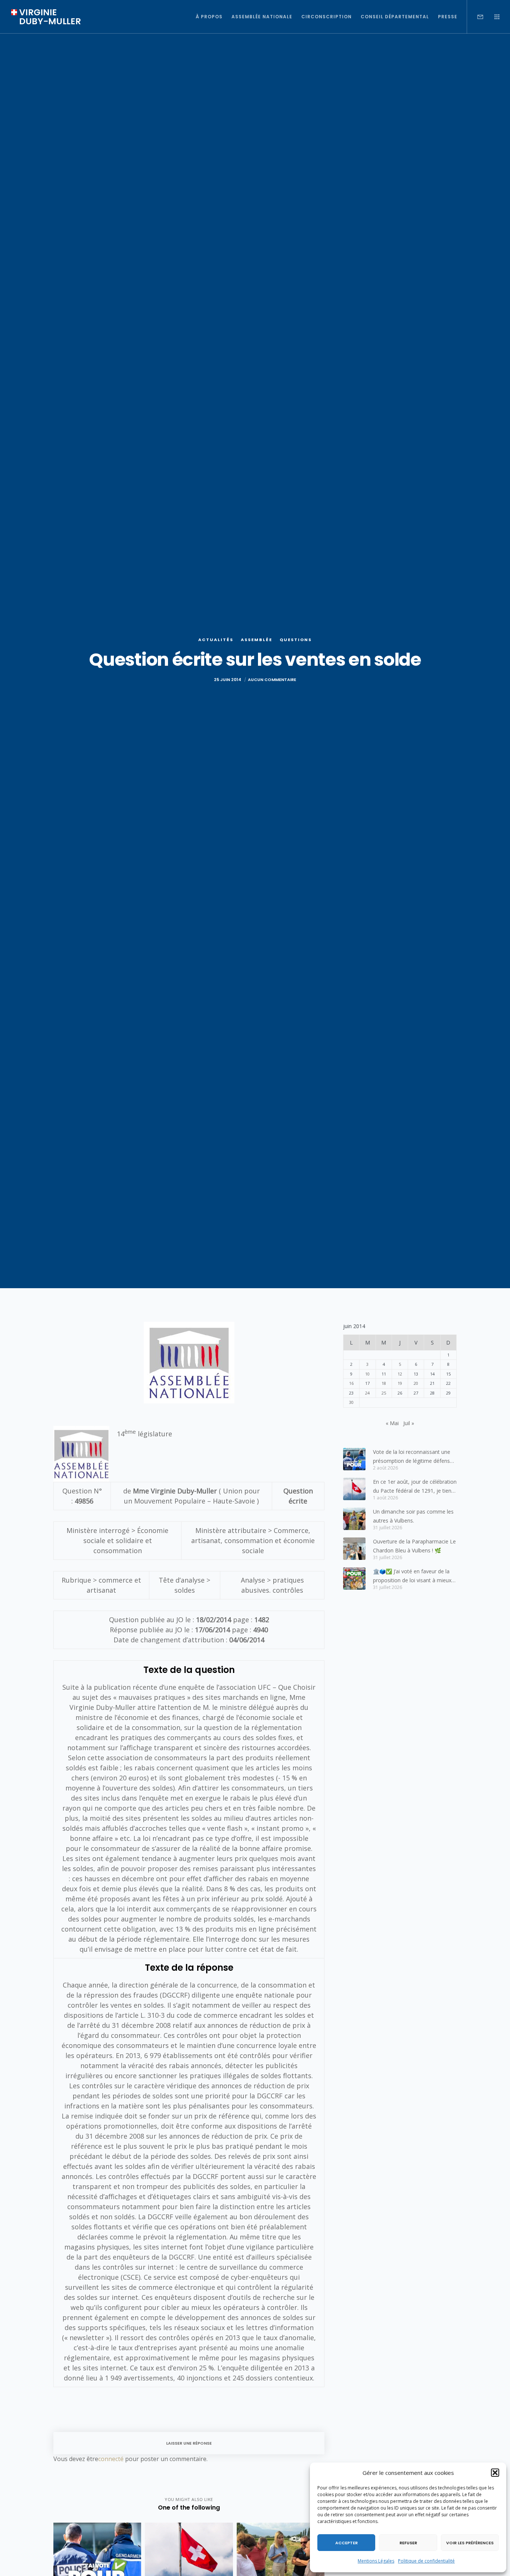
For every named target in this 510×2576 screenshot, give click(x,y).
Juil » (409, 1423)
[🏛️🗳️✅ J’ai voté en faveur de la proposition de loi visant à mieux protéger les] (354, 1579)
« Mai (392, 1423)
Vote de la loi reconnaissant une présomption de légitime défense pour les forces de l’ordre (413, 1457)
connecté (111, 2459)
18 (384, 1383)
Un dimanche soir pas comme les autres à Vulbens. (413, 1516)
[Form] (475, 17)
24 (367, 1393)
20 (416, 1383)
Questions (296, 640)
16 (351, 1383)
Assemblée (256, 640)
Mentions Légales (376, 2561)
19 (400, 1383)
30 (351, 1402)
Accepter (346, 2543)
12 (400, 1374)
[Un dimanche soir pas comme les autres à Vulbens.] (354, 1519)
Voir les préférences (470, 2543)
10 (367, 1374)
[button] (495, 2473)
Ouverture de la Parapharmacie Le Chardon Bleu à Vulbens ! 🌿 (414, 1546)
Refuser (408, 2543)
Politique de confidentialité (426, 2561)
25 (384, 1393)
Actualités (216, 640)
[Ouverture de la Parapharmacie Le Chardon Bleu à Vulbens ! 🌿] (354, 1549)
